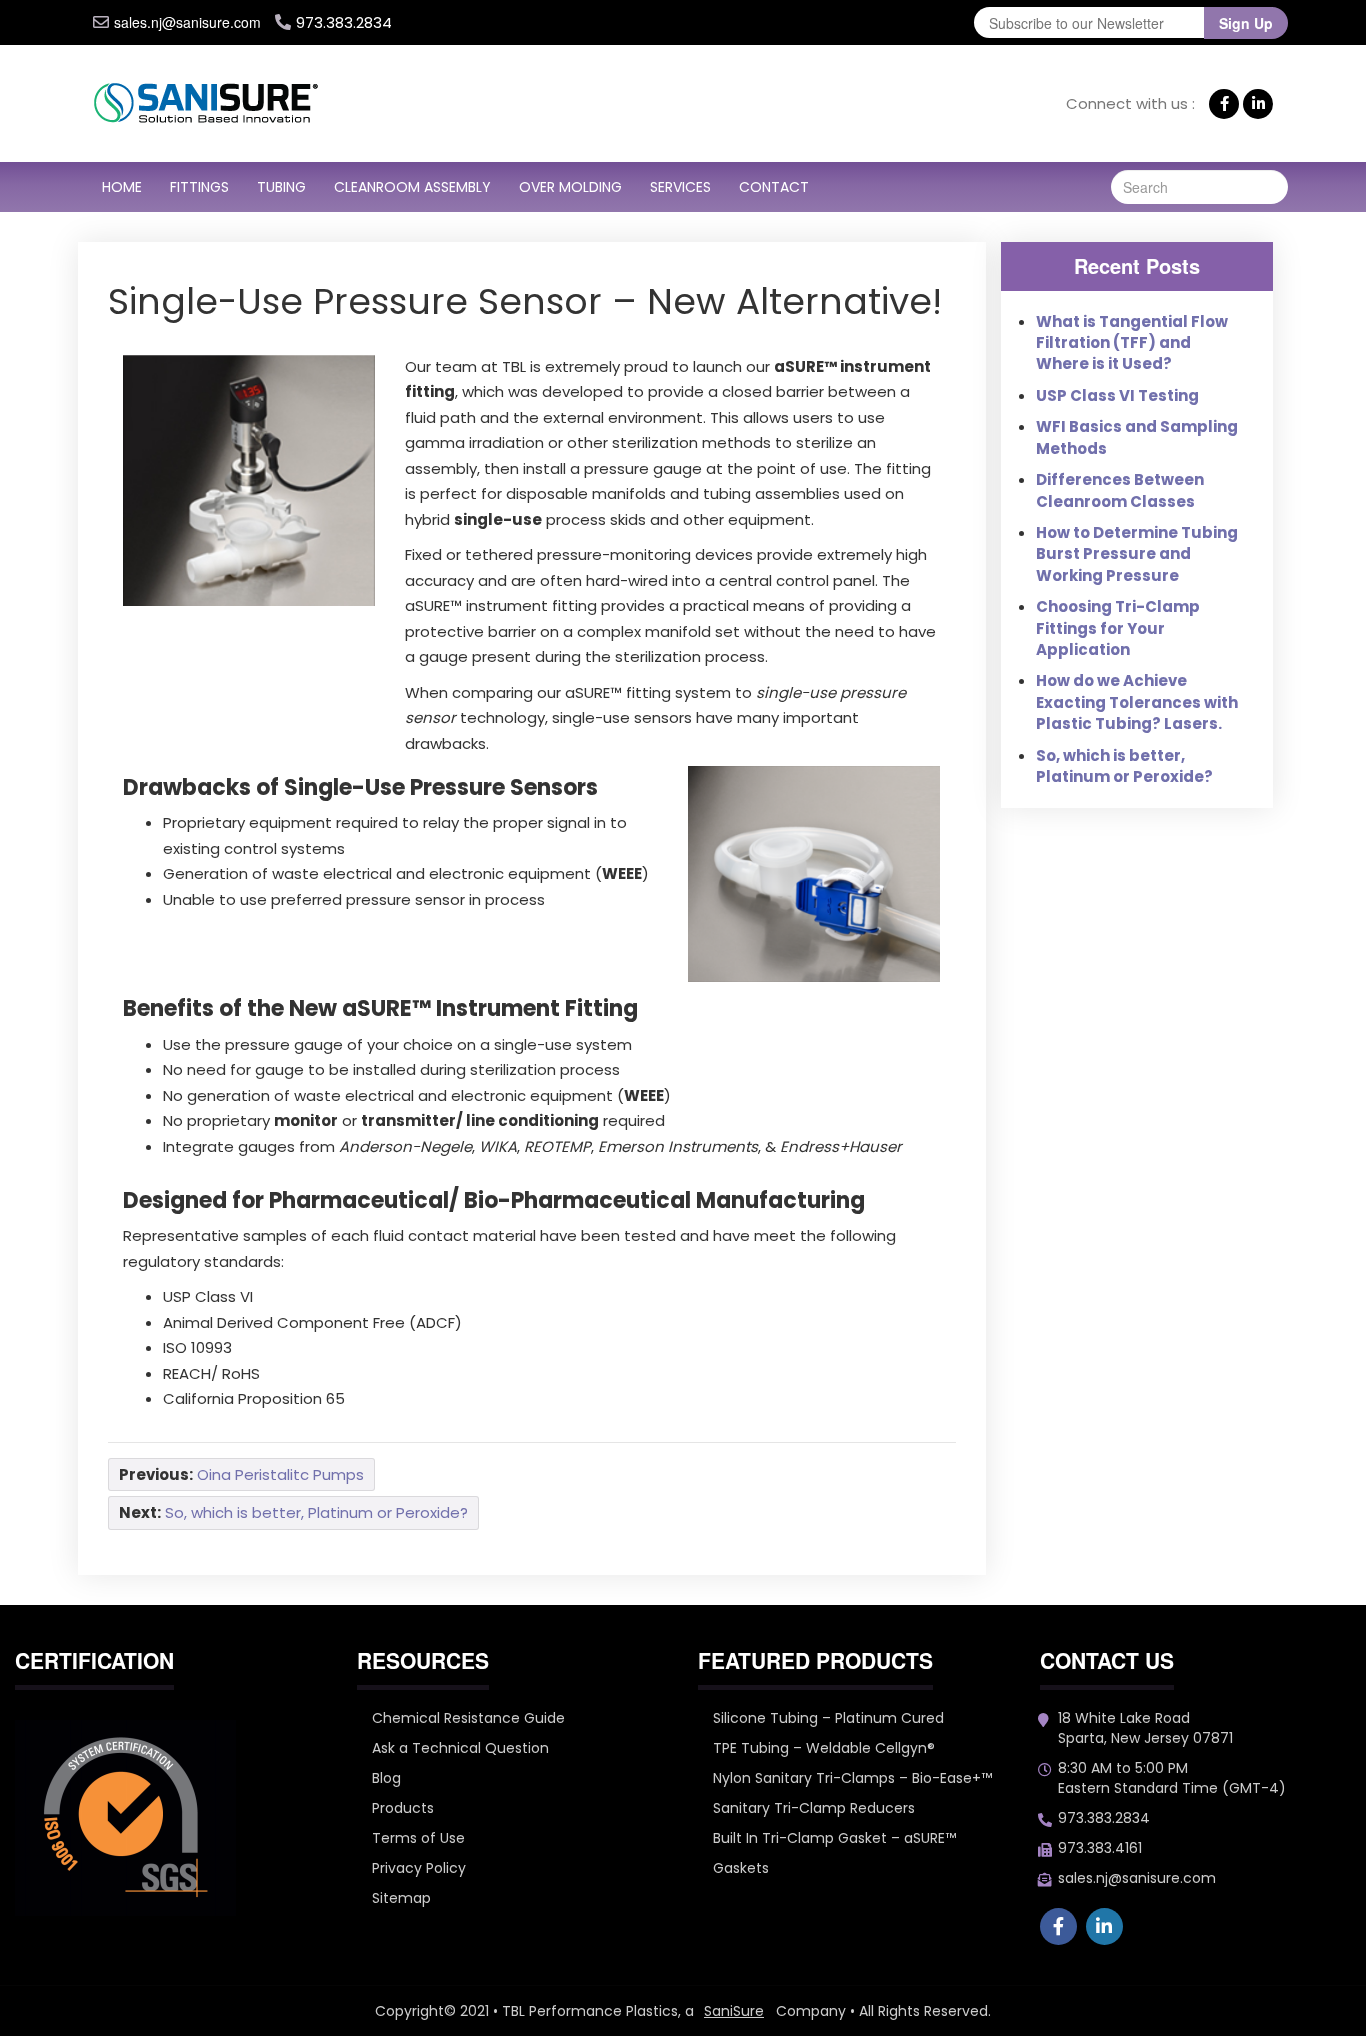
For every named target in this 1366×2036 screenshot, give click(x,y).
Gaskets (741, 1868)
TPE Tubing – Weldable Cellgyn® (824, 1748)
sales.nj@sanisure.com (187, 22)
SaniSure (734, 2011)
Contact (774, 187)
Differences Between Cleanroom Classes (1120, 490)
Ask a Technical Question (460, 1748)
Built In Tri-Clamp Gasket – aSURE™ (834, 1838)
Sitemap (401, 1898)
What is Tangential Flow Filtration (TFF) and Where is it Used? (1132, 343)
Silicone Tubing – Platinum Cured (828, 1718)
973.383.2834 (1104, 1818)
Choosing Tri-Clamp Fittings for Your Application (1118, 628)
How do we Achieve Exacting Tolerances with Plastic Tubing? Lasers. (1137, 702)
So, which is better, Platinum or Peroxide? (1124, 766)
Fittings (199, 187)
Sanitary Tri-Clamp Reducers (814, 1808)
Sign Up (1246, 23)
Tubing (281, 187)
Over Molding (570, 187)
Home (122, 187)
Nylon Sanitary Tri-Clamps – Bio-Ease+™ (852, 1778)
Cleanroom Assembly (412, 187)
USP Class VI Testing (1117, 395)
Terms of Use (418, 1838)
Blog (386, 1778)
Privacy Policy (419, 1868)
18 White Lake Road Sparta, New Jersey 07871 (1145, 1728)
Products (403, 1808)
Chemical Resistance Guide (468, 1718)
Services (680, 187)
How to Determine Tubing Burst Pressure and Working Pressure (1137, 554)
